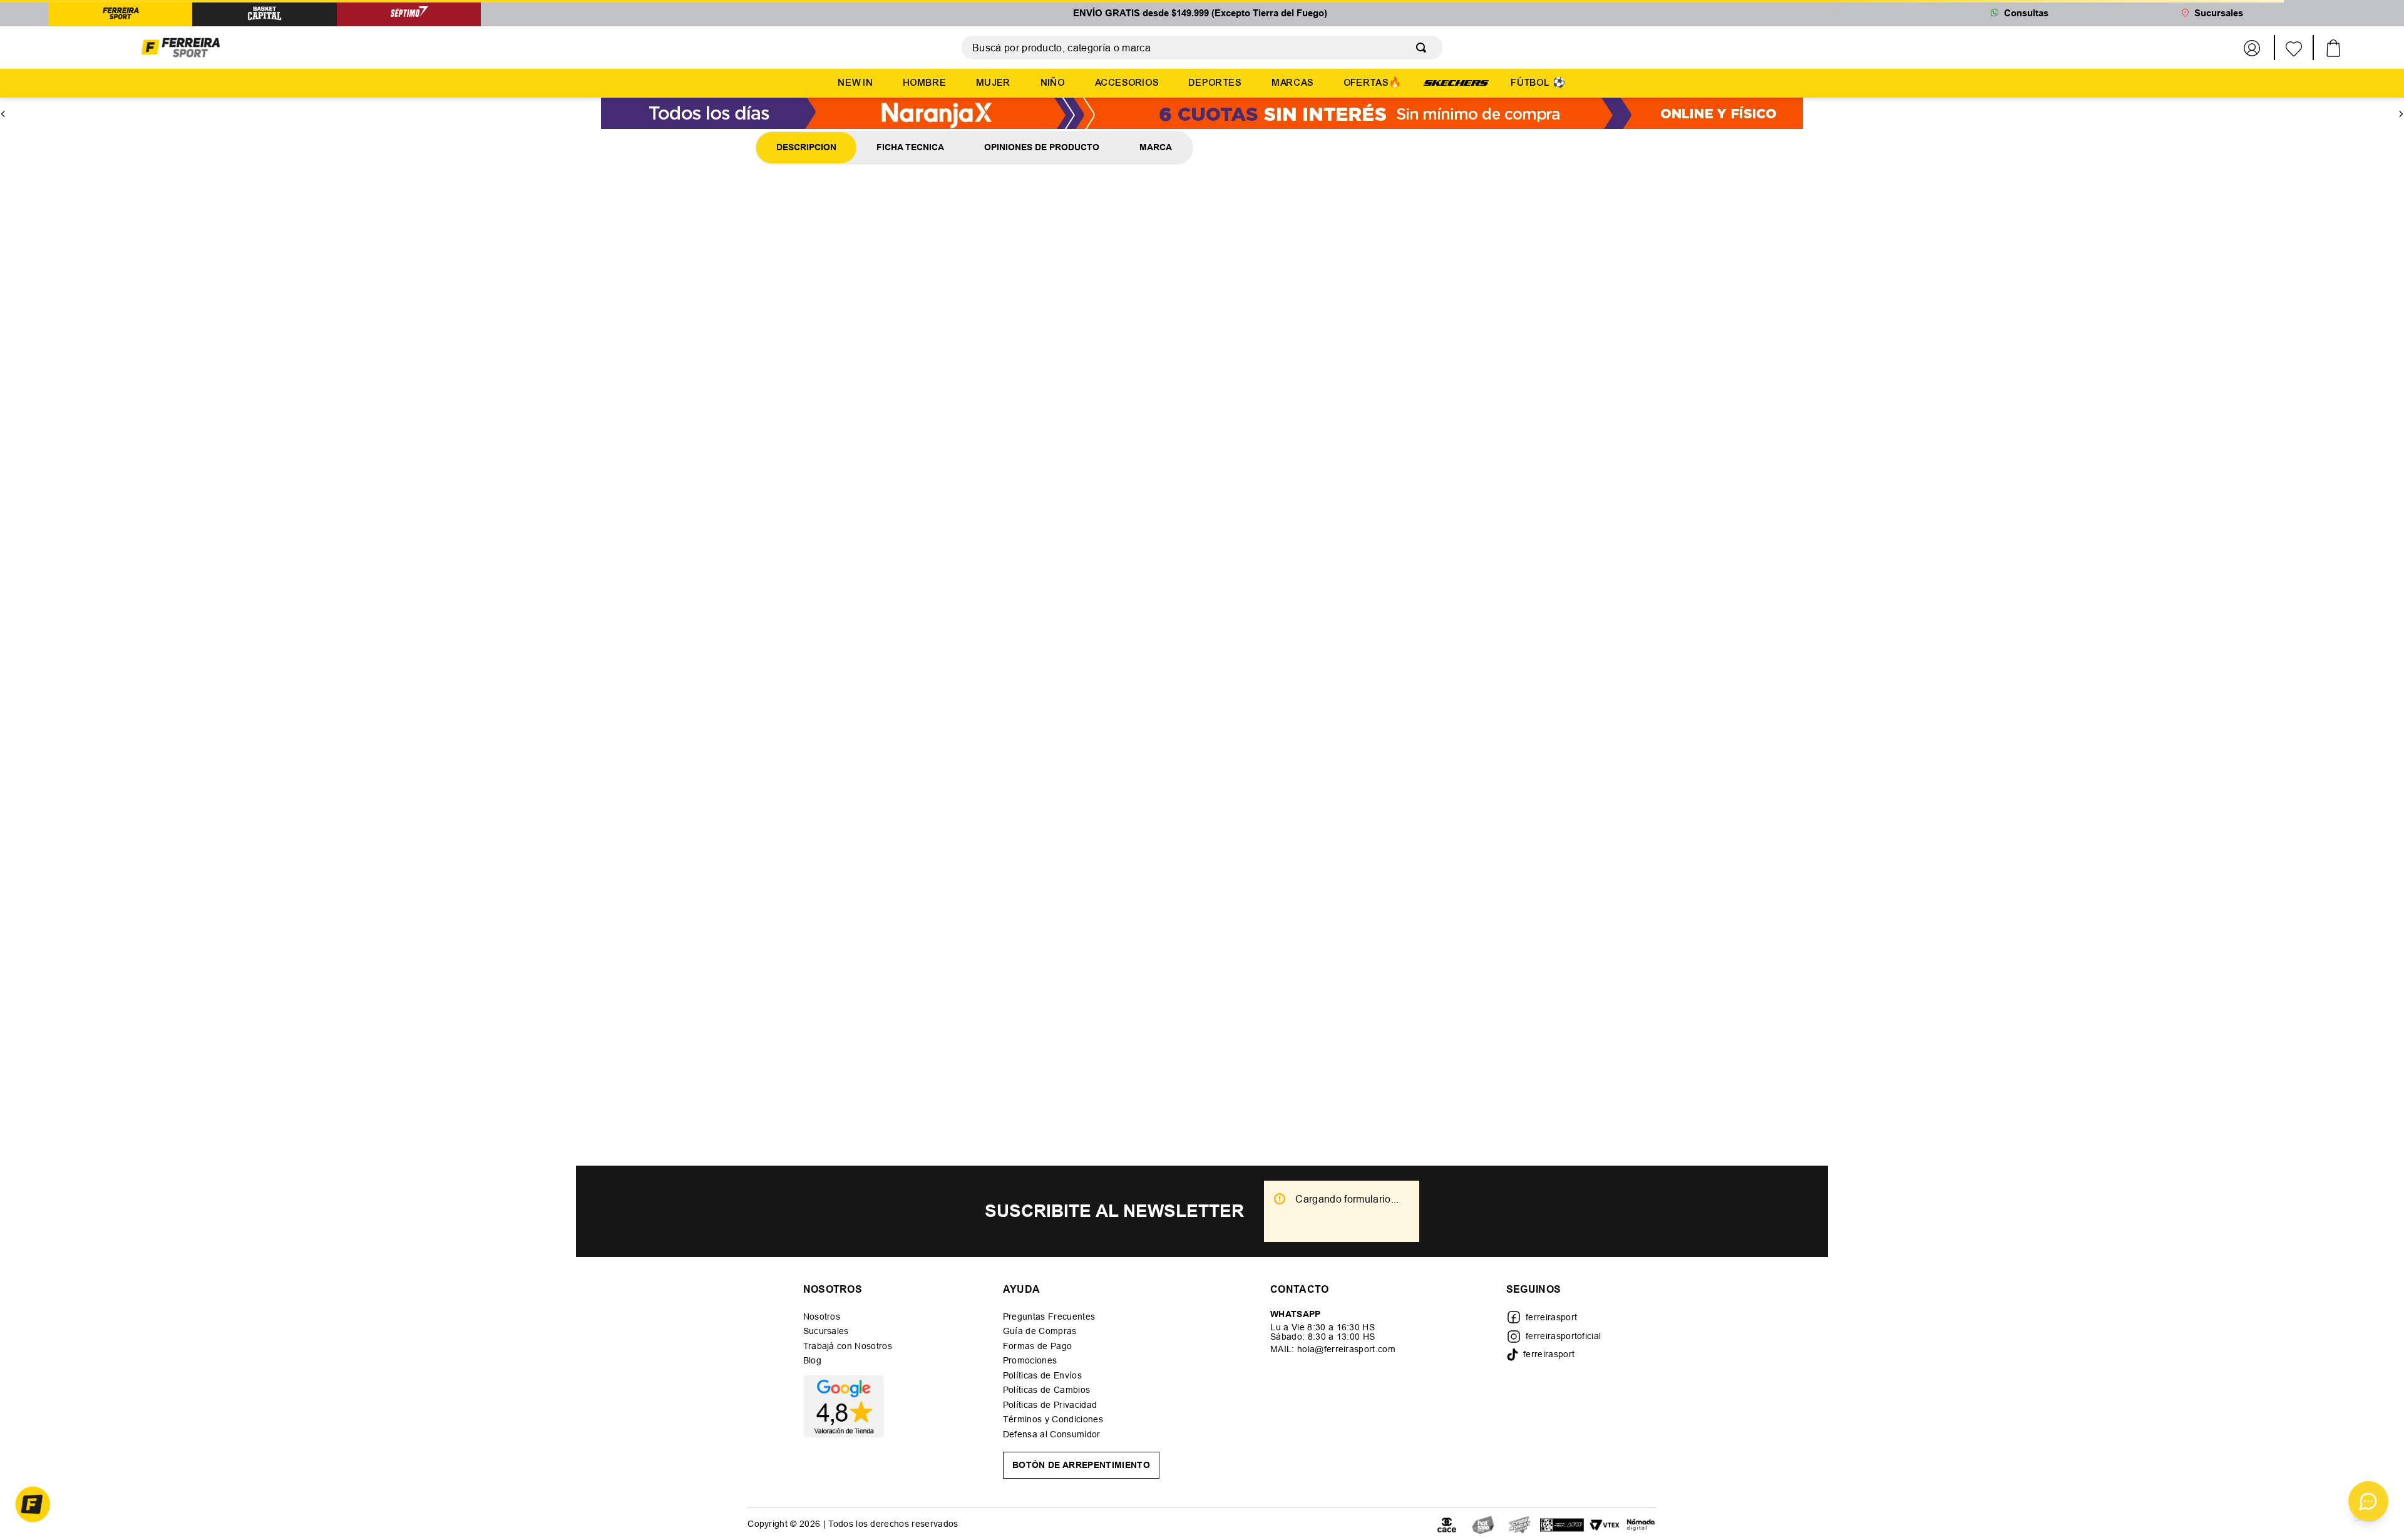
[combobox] (1202, 48)
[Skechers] (1456, 82)
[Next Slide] (2401, 103)
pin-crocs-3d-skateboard (206, 128)
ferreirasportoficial (1563, 1336)
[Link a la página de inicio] (133, 128)
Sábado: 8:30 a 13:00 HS (1323, 1337)
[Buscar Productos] (1424, 48)
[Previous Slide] (3, 103)
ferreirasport (1551, 1317)
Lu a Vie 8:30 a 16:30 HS (1323, 1328)
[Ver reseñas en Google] (848, 1407)
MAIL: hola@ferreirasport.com (1333, 1350)
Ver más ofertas (1202, 403)
